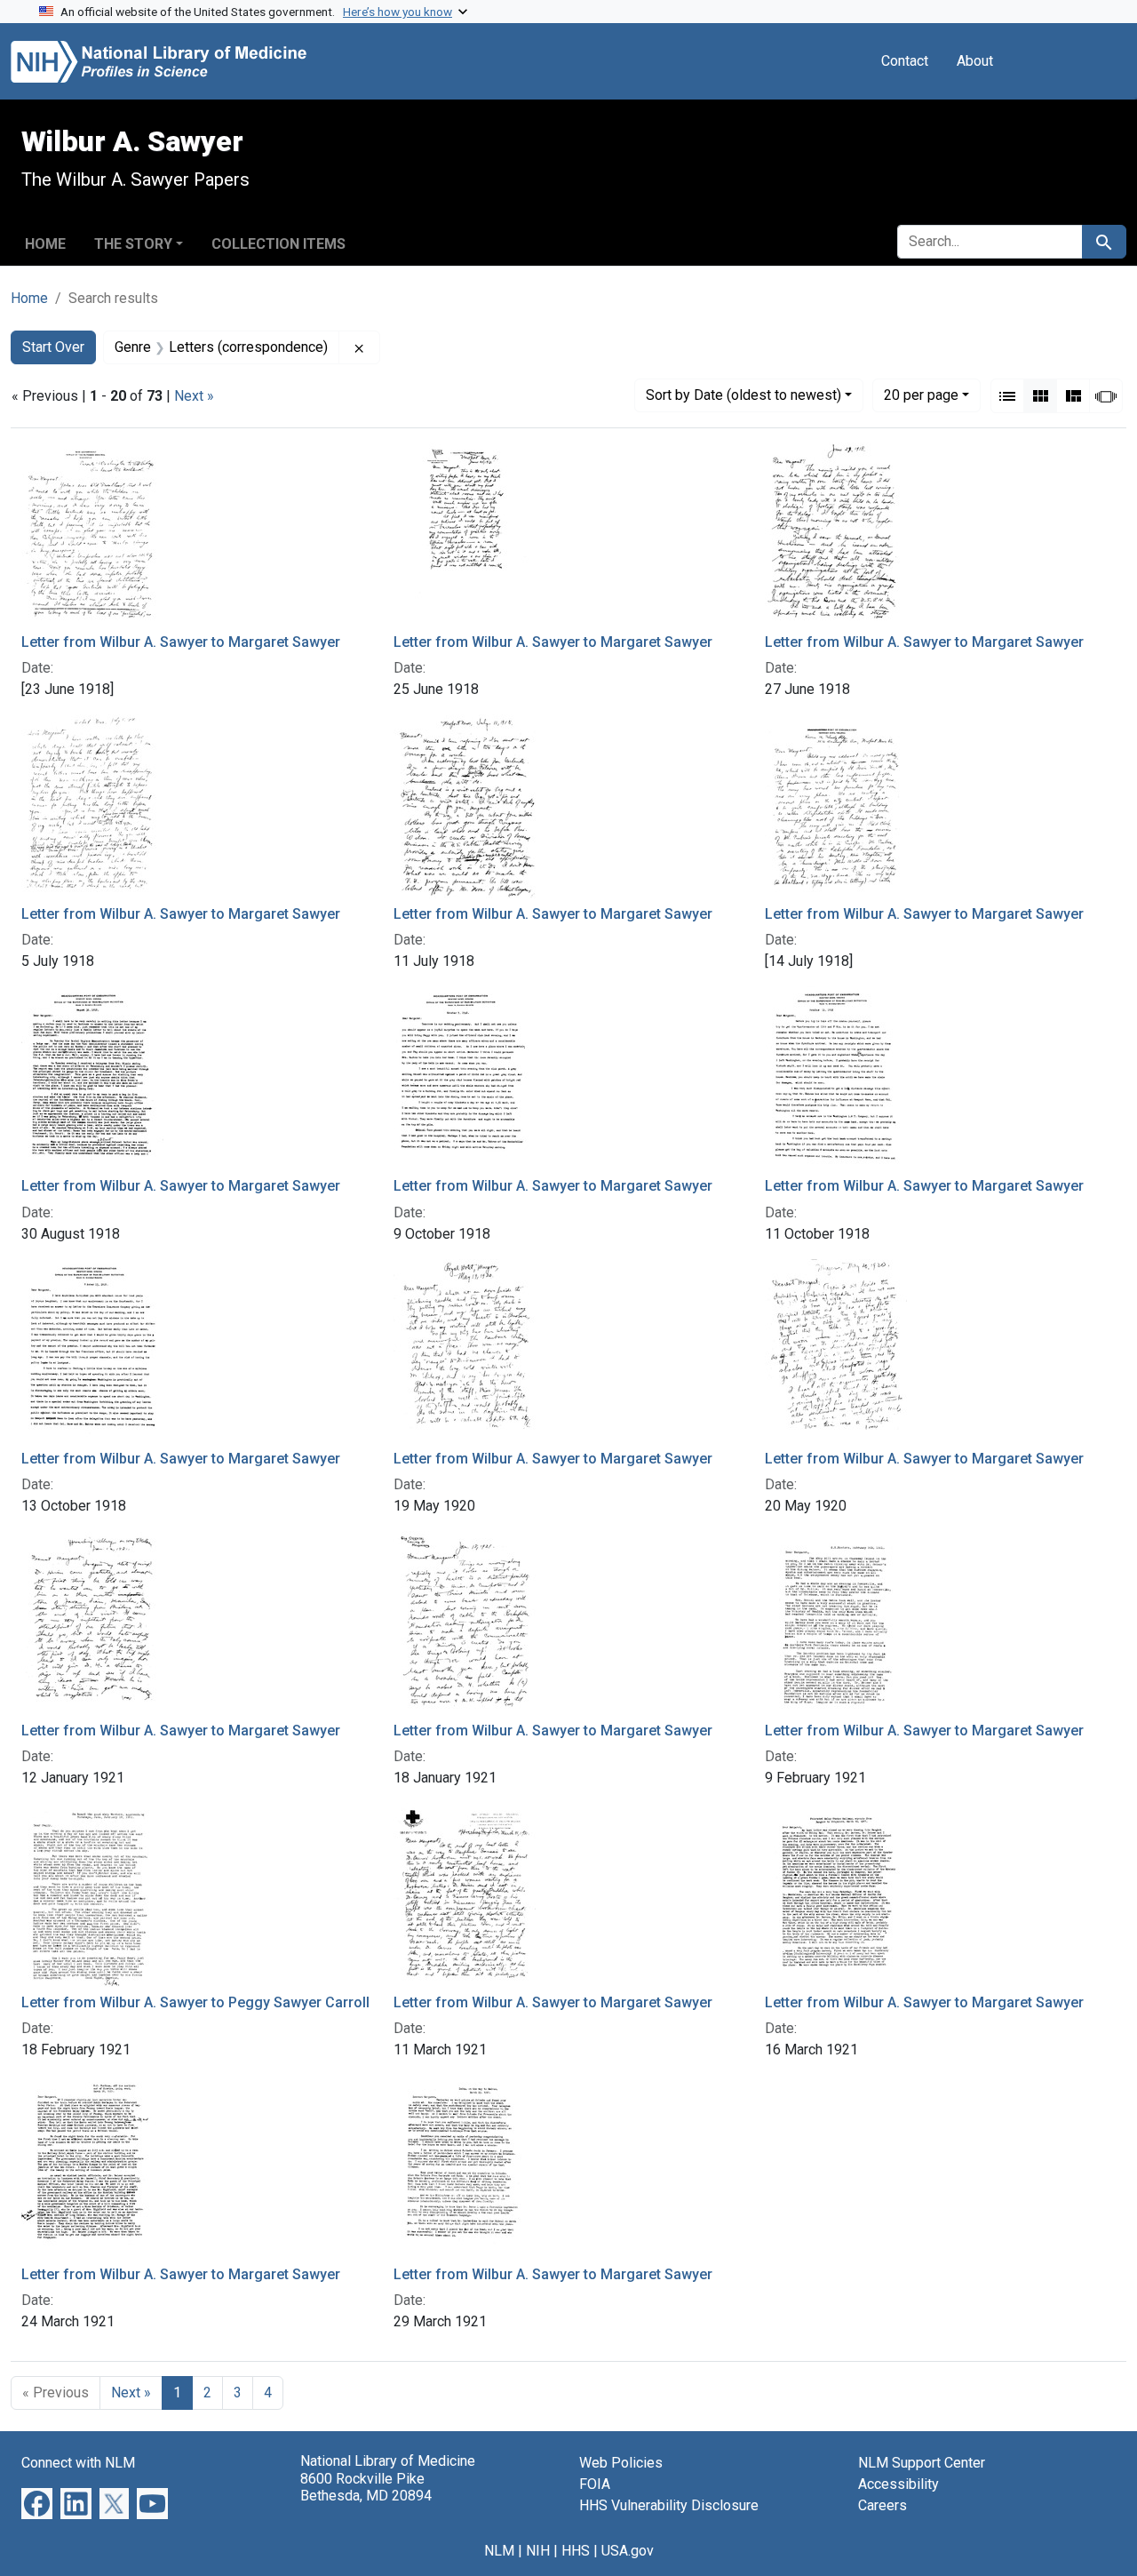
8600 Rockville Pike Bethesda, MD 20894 (366, 2487)
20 (921, 395)
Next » (194, 396)
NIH (538, 2551)
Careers (883, 2505)
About (975, 61)
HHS (576, 2551)
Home (45, 244)
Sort (743, 395)
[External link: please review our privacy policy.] (37, 2503)
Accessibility (898, 2484)
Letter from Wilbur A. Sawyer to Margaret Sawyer (181, 642)
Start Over (53, 347)
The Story (133, 244)
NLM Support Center (922, 2463)
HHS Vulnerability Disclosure (669, 2505)
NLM (499, 2551)
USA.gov (628, 2551)
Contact (905, 61)
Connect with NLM (78, 2463)
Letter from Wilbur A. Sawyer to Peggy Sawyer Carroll (195, 2002)
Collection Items (278, 244)
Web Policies (621, 2463)
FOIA (595, 2484)
